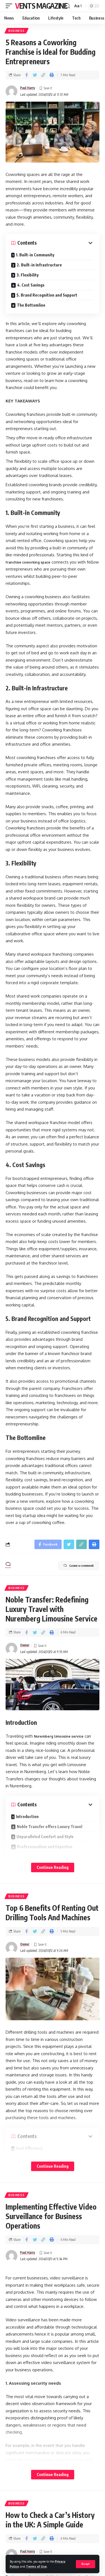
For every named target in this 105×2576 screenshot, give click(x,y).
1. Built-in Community (35, 255)
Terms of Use (36, 2566)
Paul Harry (28, 88)
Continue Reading (53, 1867)
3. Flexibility (28, 275)
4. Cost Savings (31, 285)
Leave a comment (82, 1565)
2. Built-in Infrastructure (39, 265)
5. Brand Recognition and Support (47, 295)
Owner (25, 1645)
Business (17, 31)
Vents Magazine (41, 6)
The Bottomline (31, 305)
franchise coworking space (28, 562)
